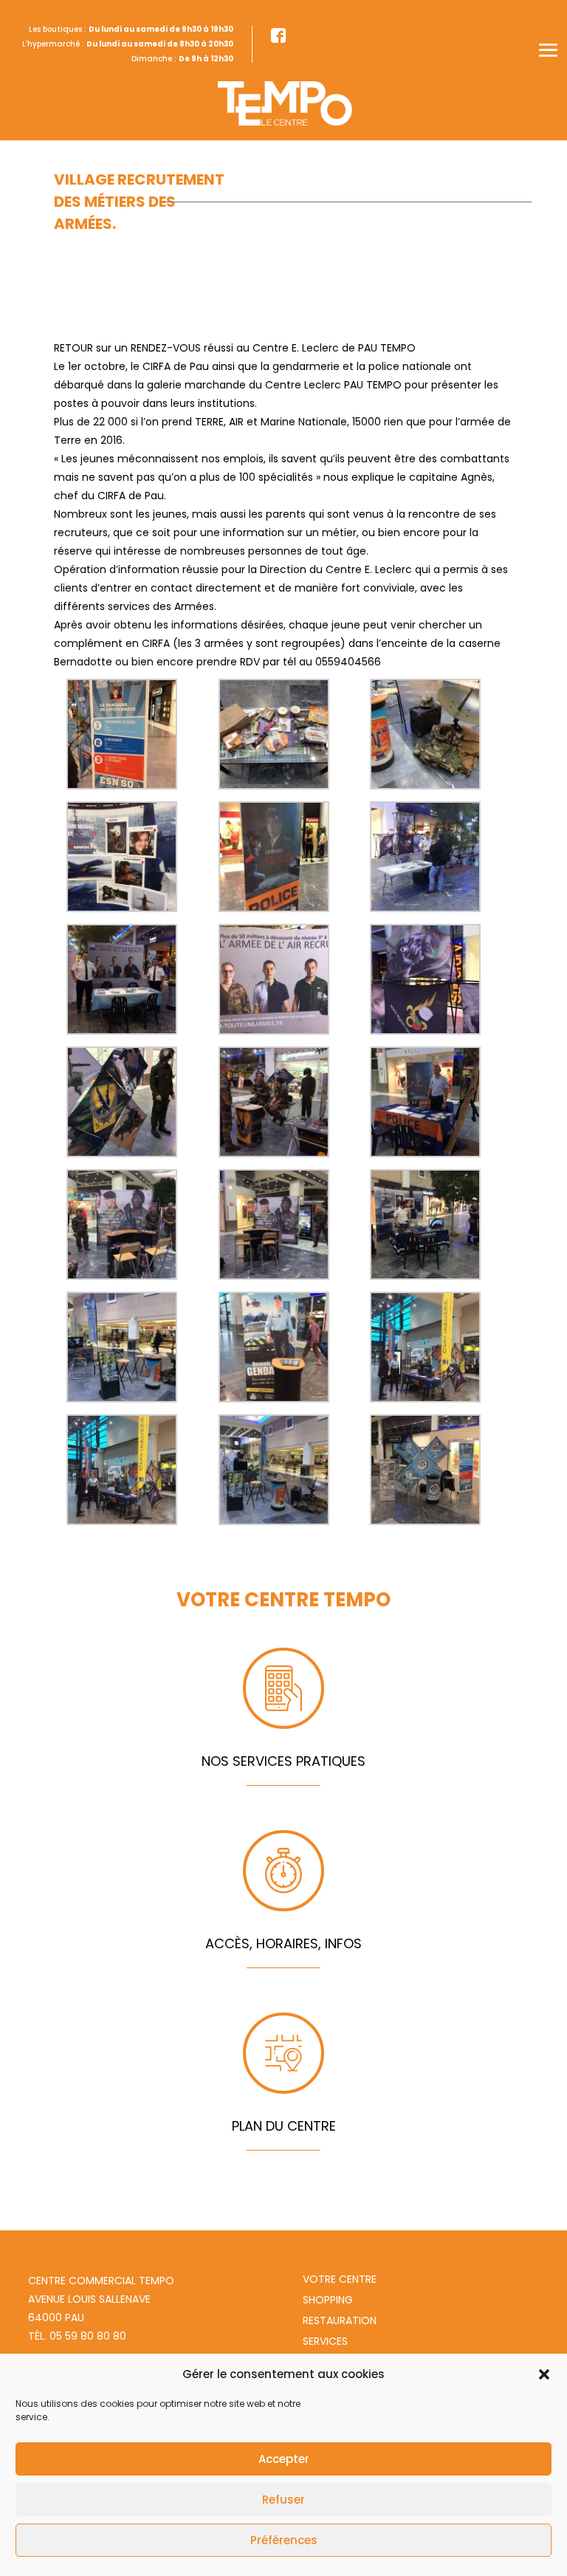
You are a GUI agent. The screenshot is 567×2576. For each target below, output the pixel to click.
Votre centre (340, 2279)
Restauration (340, 2320)
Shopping (328, 2300)
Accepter (284, 2459)
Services (325, 2341)
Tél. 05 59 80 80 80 (77, 2336)
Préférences (284, 2540)
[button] (544, 2374)
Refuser (283, 2500)
